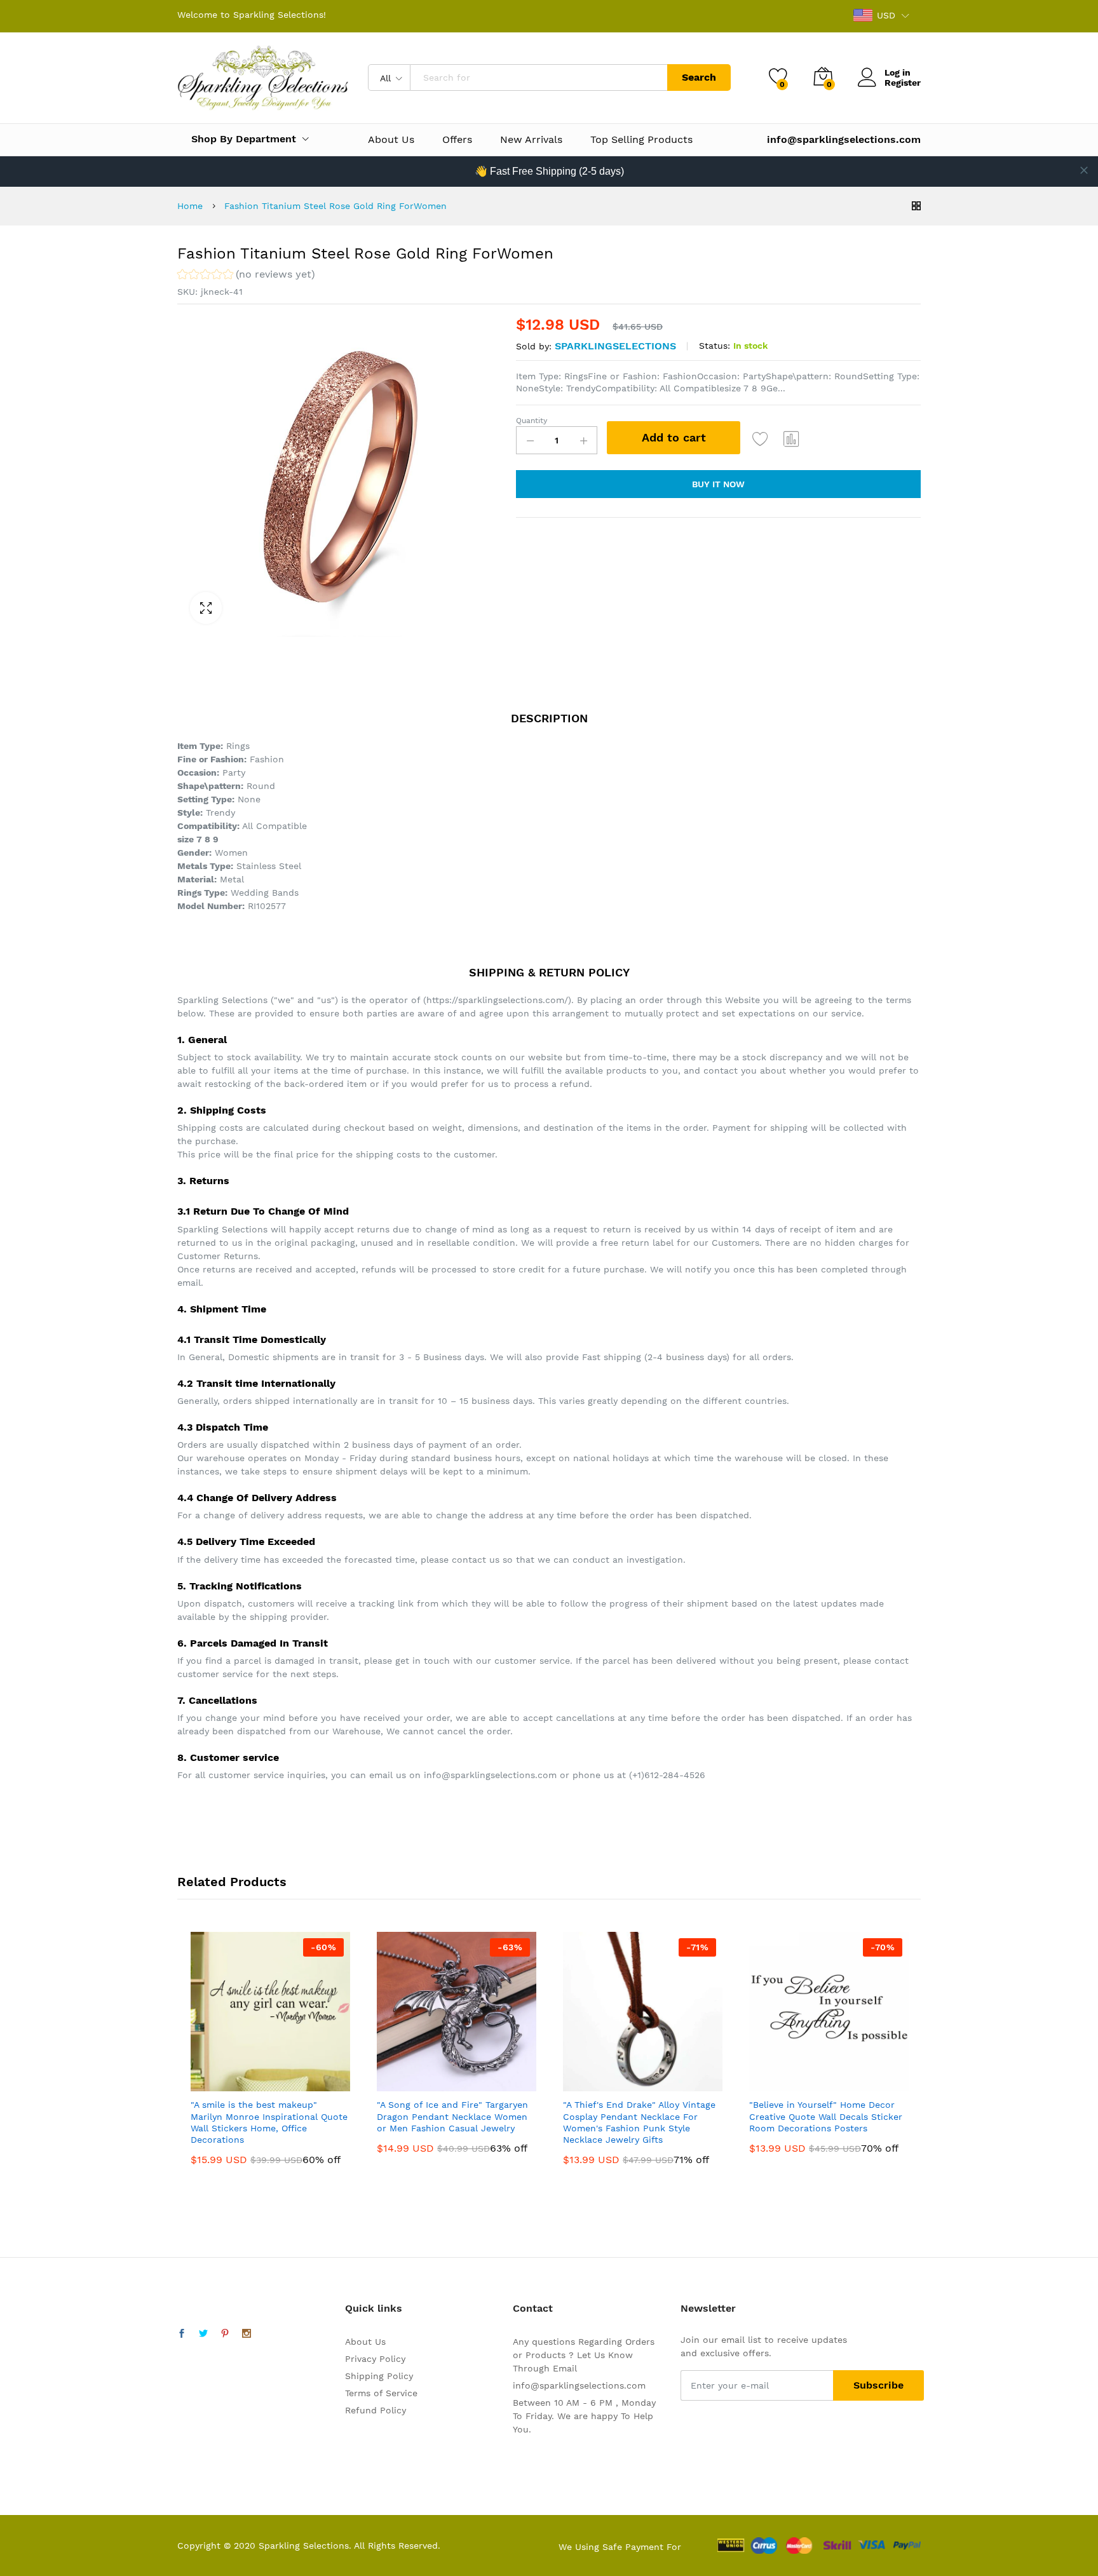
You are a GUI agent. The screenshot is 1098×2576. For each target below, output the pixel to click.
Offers (457, 140)
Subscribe (878, 2385)
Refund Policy (376, 2410)
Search (699, 77)
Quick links (374, 2308)
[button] (246, 276)
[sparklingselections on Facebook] (182, 2334)
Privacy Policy (375, 2359)
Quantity (532, 421)
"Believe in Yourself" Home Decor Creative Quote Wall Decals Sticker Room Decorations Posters (826, 2116)
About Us (391, 140)
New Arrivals (531, 140)
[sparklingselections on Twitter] (203, 2334)
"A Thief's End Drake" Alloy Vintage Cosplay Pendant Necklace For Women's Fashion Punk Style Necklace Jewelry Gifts (639, 2122)
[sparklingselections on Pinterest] (225, 2334)
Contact (533, 2308)
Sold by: (534, 346)
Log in (898, 72)
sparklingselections (615, 346)
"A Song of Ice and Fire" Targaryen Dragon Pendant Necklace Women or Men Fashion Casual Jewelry (452, 2116)
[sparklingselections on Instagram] (247, 2334)
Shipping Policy (379, 2376)
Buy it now (718, 484)
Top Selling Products (641, 140)
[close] (1084, 170)
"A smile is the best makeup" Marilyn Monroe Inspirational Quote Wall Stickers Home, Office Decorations (269, 2122)
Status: (715, 346)
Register (903, 83)
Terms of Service (381, 2393)
